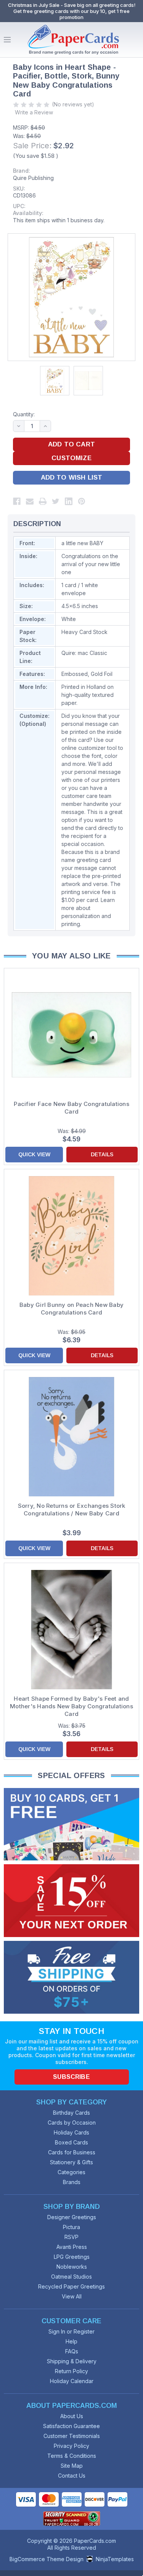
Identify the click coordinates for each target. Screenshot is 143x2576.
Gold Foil (102, 674)
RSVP (71, 2237)
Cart (135, 40)
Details (102, 1154)
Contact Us (72, 2476)
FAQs (72, 2351)
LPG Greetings (72, 2257)
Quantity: (24, 414)
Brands (72, 2182)
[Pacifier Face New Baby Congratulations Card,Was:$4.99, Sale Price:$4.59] (71, 1035)
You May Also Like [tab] (71, 956)
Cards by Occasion (72, 2123)
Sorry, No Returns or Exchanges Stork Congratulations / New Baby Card (72, 1509)
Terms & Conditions (72, 2456)
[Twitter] (56, 501)
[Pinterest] (82, 501)
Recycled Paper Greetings (71, 2286)
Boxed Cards (71, 2142)
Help (71, 2341)
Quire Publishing (33, 178)
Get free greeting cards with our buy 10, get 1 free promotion (71, 14)
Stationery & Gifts (71, 2162)
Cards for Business (72, 2152)
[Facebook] (17, 501)
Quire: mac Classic (84, 653)
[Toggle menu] (7, 40)
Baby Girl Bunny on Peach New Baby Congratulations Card (71, 1309)
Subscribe (71, 2077)
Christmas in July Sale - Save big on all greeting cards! (72, 5)
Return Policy (71, 2371)
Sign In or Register (71, 2331)
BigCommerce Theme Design (47, 2559)
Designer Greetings (72, 2217)
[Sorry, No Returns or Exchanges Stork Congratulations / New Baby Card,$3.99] (71, 1437)
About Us (72, 2416)
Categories (71, 2172)
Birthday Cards (71, 2113)
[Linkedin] (69, 501)
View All (72, 2296)
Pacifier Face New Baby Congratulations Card (71, 1108)
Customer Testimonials (72, 2436)
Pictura (71, 2227)
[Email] (30, 501)
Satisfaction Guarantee (71, 2426)
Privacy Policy (71, 2446)
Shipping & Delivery (72, 2361)
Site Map (72, 2466)
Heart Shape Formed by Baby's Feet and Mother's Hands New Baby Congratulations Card (71, 1706)
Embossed (75, 674)
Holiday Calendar (72, 2381)
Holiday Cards (71, 2132)
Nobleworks (72, 2267)
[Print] (43, 501)
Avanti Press (72, 2247)
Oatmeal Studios (71, 2277)
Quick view (34, 1154)
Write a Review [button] (34, 112)
